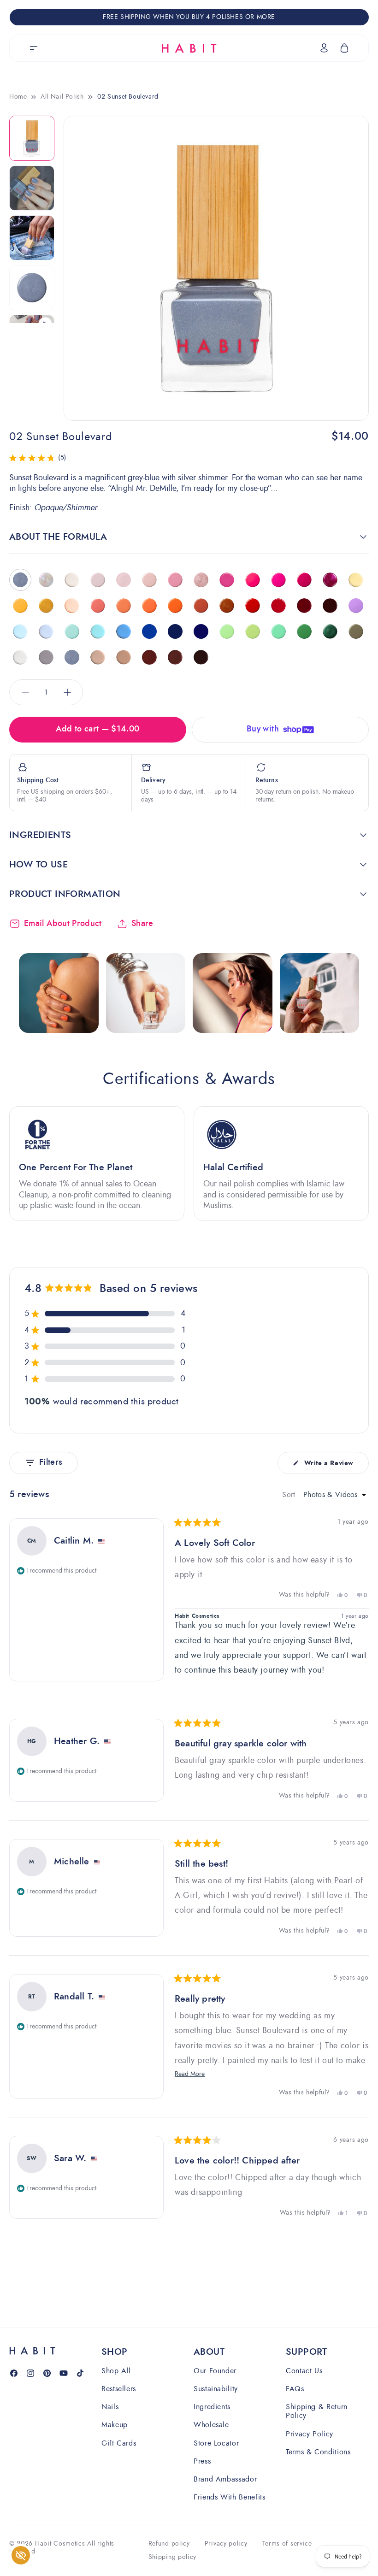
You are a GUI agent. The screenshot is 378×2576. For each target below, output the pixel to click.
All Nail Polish (62, 97)
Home (18, 97)
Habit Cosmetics (60, 2544)
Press (202, 2461)
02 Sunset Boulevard (128, 97)
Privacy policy (226, 2544)
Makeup (115, 2425)
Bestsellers (119, 2389)
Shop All (116, 2371)
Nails (110, 2407)
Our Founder (215, 2371)
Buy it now (280, 728)
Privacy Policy (310, 2434)
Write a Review (329, 1466)
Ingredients (212, 2407)
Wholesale (211, 2425)
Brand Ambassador (225, 2479)
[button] (34, 48)
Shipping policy (173, 2557)
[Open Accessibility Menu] (21, 2555)
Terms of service (287, 2544)
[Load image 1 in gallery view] (32, 138)
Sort (290, 1495)
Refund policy (169, 2544)
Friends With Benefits (229, 2497)
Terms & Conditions (318, 2452)
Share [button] (142, 924)
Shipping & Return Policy (317, 2411)
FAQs (295, 2389)
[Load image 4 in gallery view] (32, 288)
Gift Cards (119, 2443)
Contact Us (304, 2371)
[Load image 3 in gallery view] (32, 238)
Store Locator (216, 2443)
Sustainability (216, 2389)
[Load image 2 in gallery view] (32, 188)
